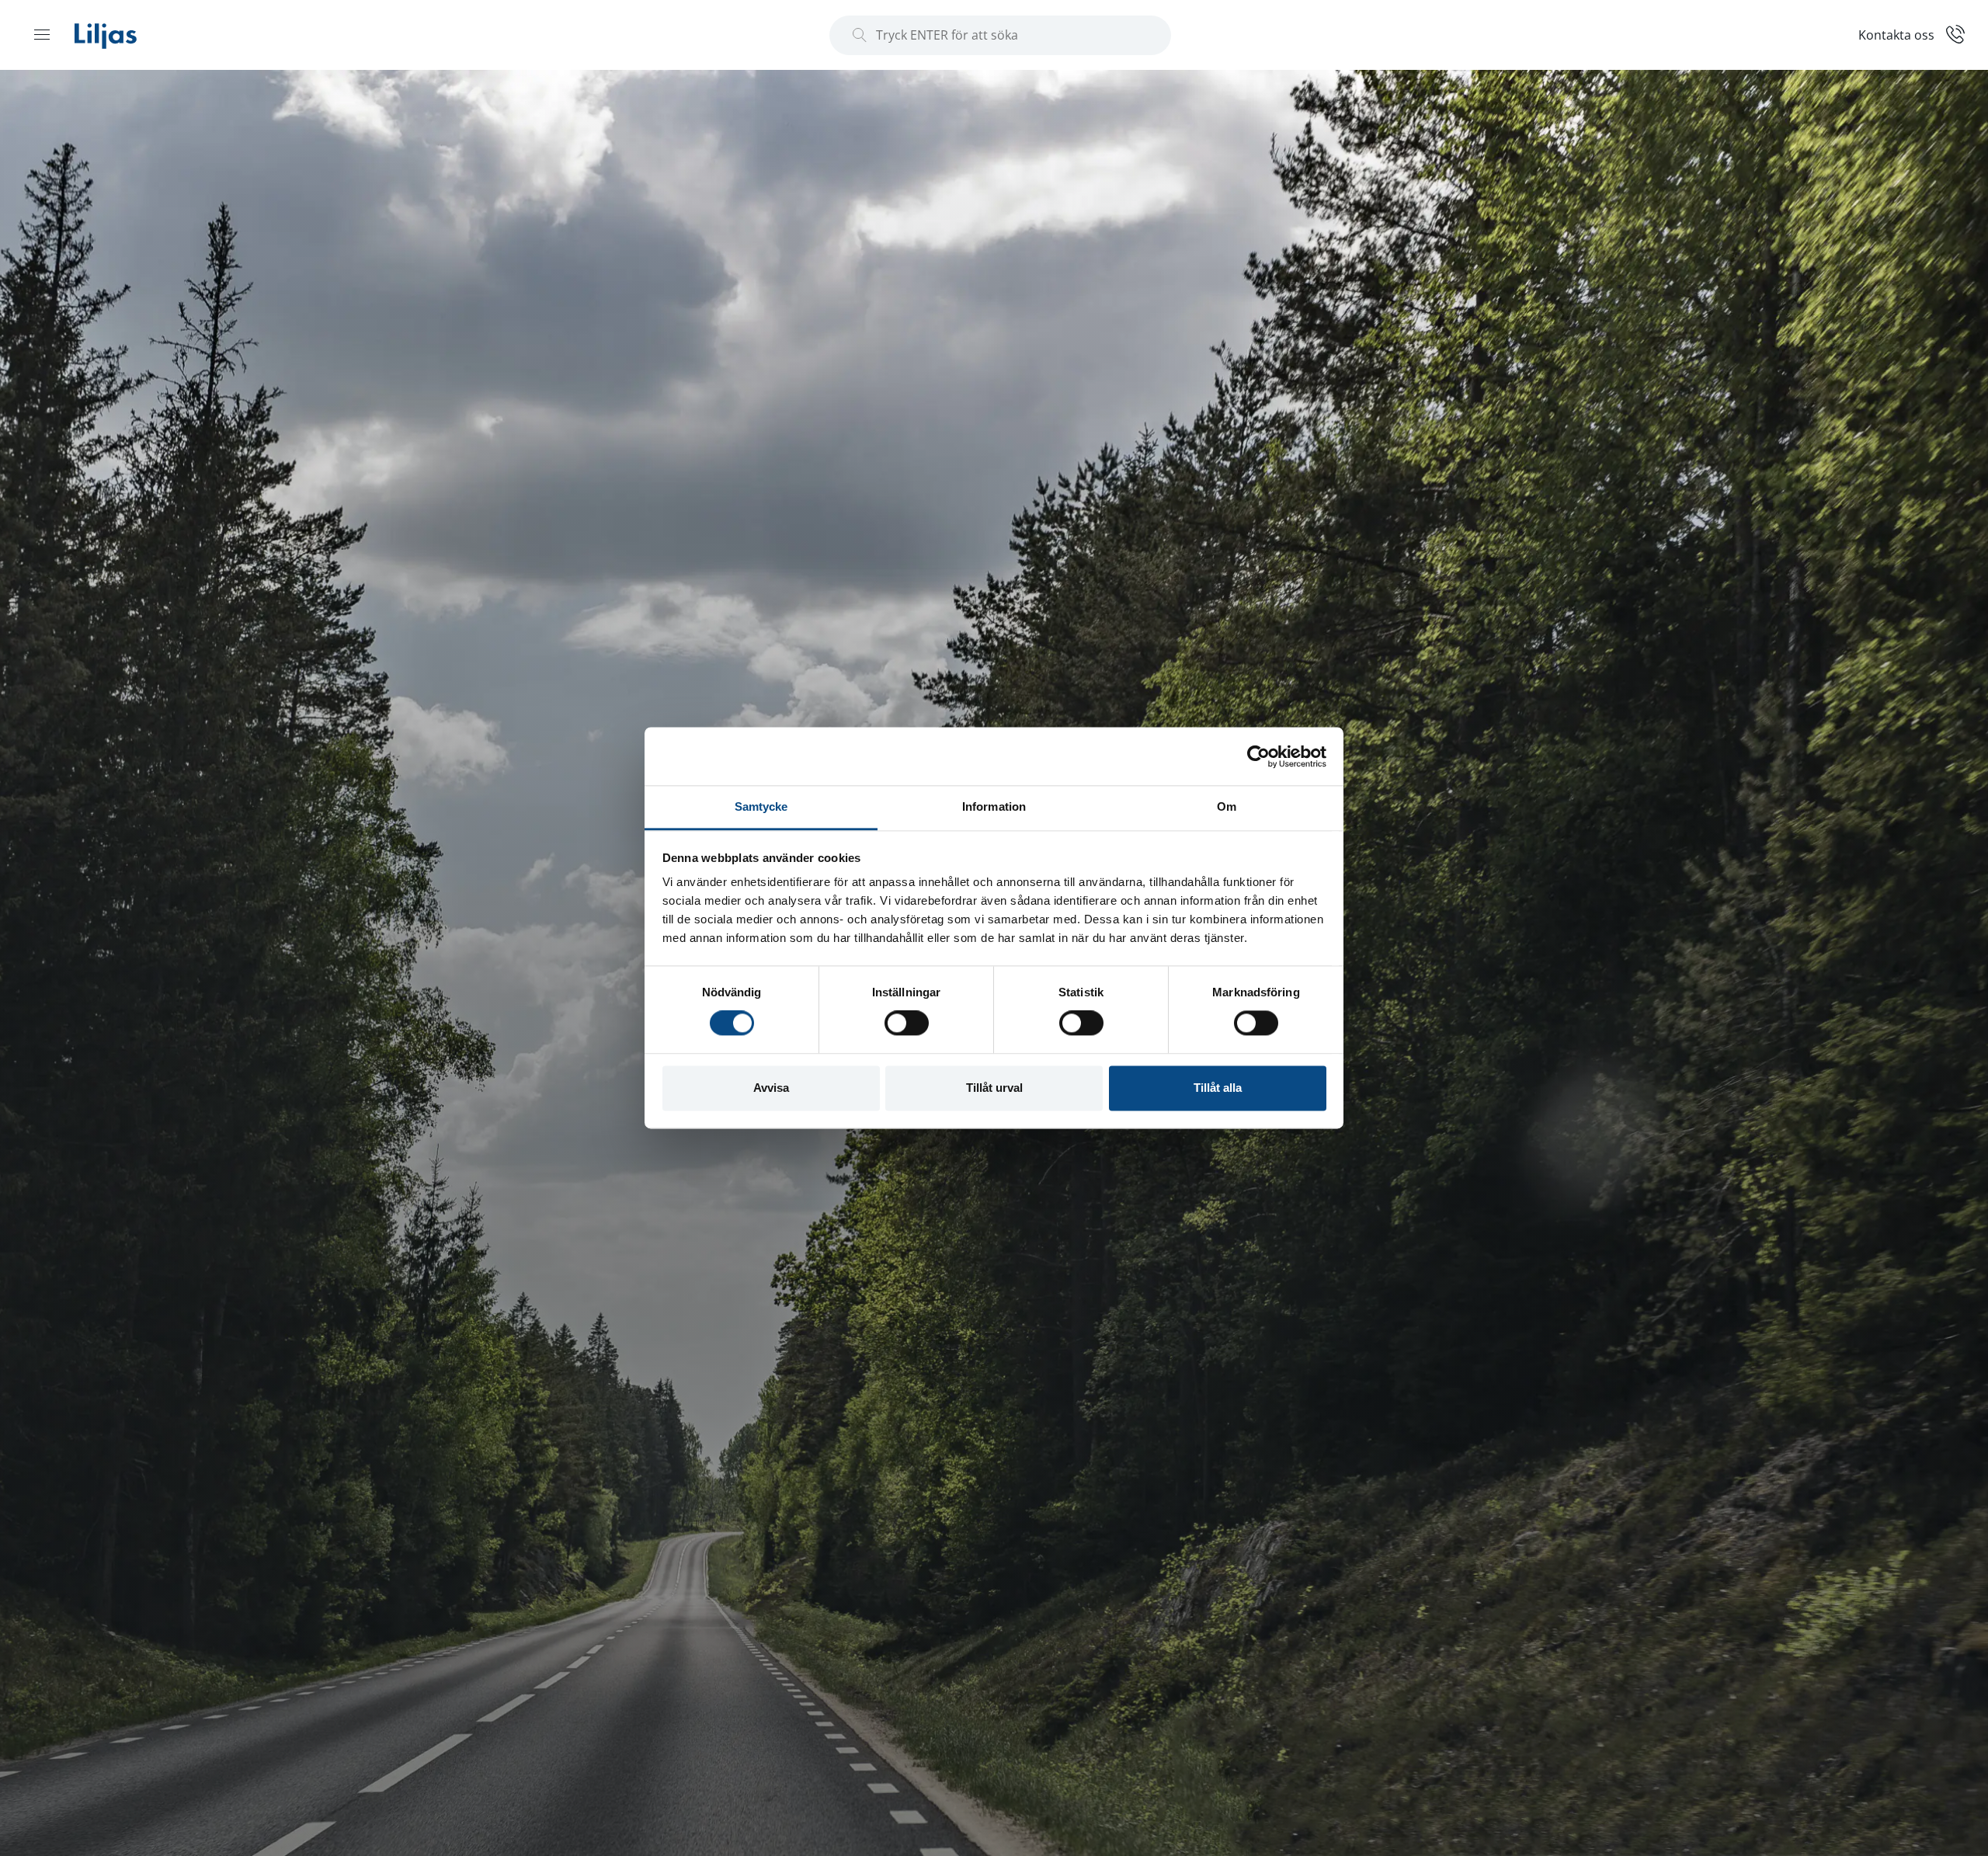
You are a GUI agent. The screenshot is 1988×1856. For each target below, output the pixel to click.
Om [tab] (1227, 806)
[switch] (907, 1024)
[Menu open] (42, 34)
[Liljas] (121, 35)
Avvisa (771, 1088)
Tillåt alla (1218, 1088)
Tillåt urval (994, 1088)
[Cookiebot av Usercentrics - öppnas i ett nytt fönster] (1258, 756)
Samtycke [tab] (761, 806)
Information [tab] (994, 806)
